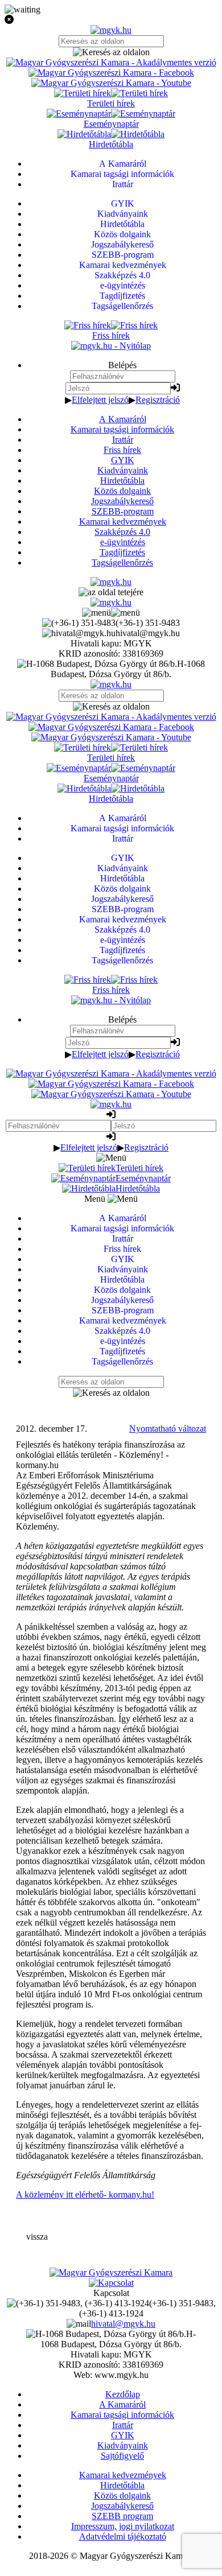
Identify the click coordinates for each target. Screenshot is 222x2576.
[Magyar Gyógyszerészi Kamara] (111, 2272)
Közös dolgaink (122, 491)
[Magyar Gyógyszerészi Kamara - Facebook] (111, 73)
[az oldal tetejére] (111, 592)
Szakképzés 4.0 (122, 532)
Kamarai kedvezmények (123, 522)
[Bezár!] (111, 20)
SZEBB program (122, 2516)
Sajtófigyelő (122, 2456)
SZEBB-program (123, 511)
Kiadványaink (123, 470)
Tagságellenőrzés (122, 562)
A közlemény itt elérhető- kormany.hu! (85, 2194)
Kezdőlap (123, 2394)
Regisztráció (158, 400)
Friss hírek (122, 450)
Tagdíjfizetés (122, 552)
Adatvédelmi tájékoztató (123, 2536)
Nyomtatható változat (168, 1429)
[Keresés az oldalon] (111, 52)
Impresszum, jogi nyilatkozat (123, 2526)
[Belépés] (175, 388)
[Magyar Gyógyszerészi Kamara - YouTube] (111, 83)
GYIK (123, 460)
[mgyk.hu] (111, 30)
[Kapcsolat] (111, 2283)
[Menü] (111, 613)
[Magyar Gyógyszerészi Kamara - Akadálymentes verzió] (111, 62)
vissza (37, 2237)
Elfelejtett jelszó (100, 400)
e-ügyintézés (123, 542)
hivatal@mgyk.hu (123, 2324)
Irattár (123, 440)
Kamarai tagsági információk (122, 429)
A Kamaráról (123, 419)
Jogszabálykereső (122, 501)
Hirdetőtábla (122, 481)
